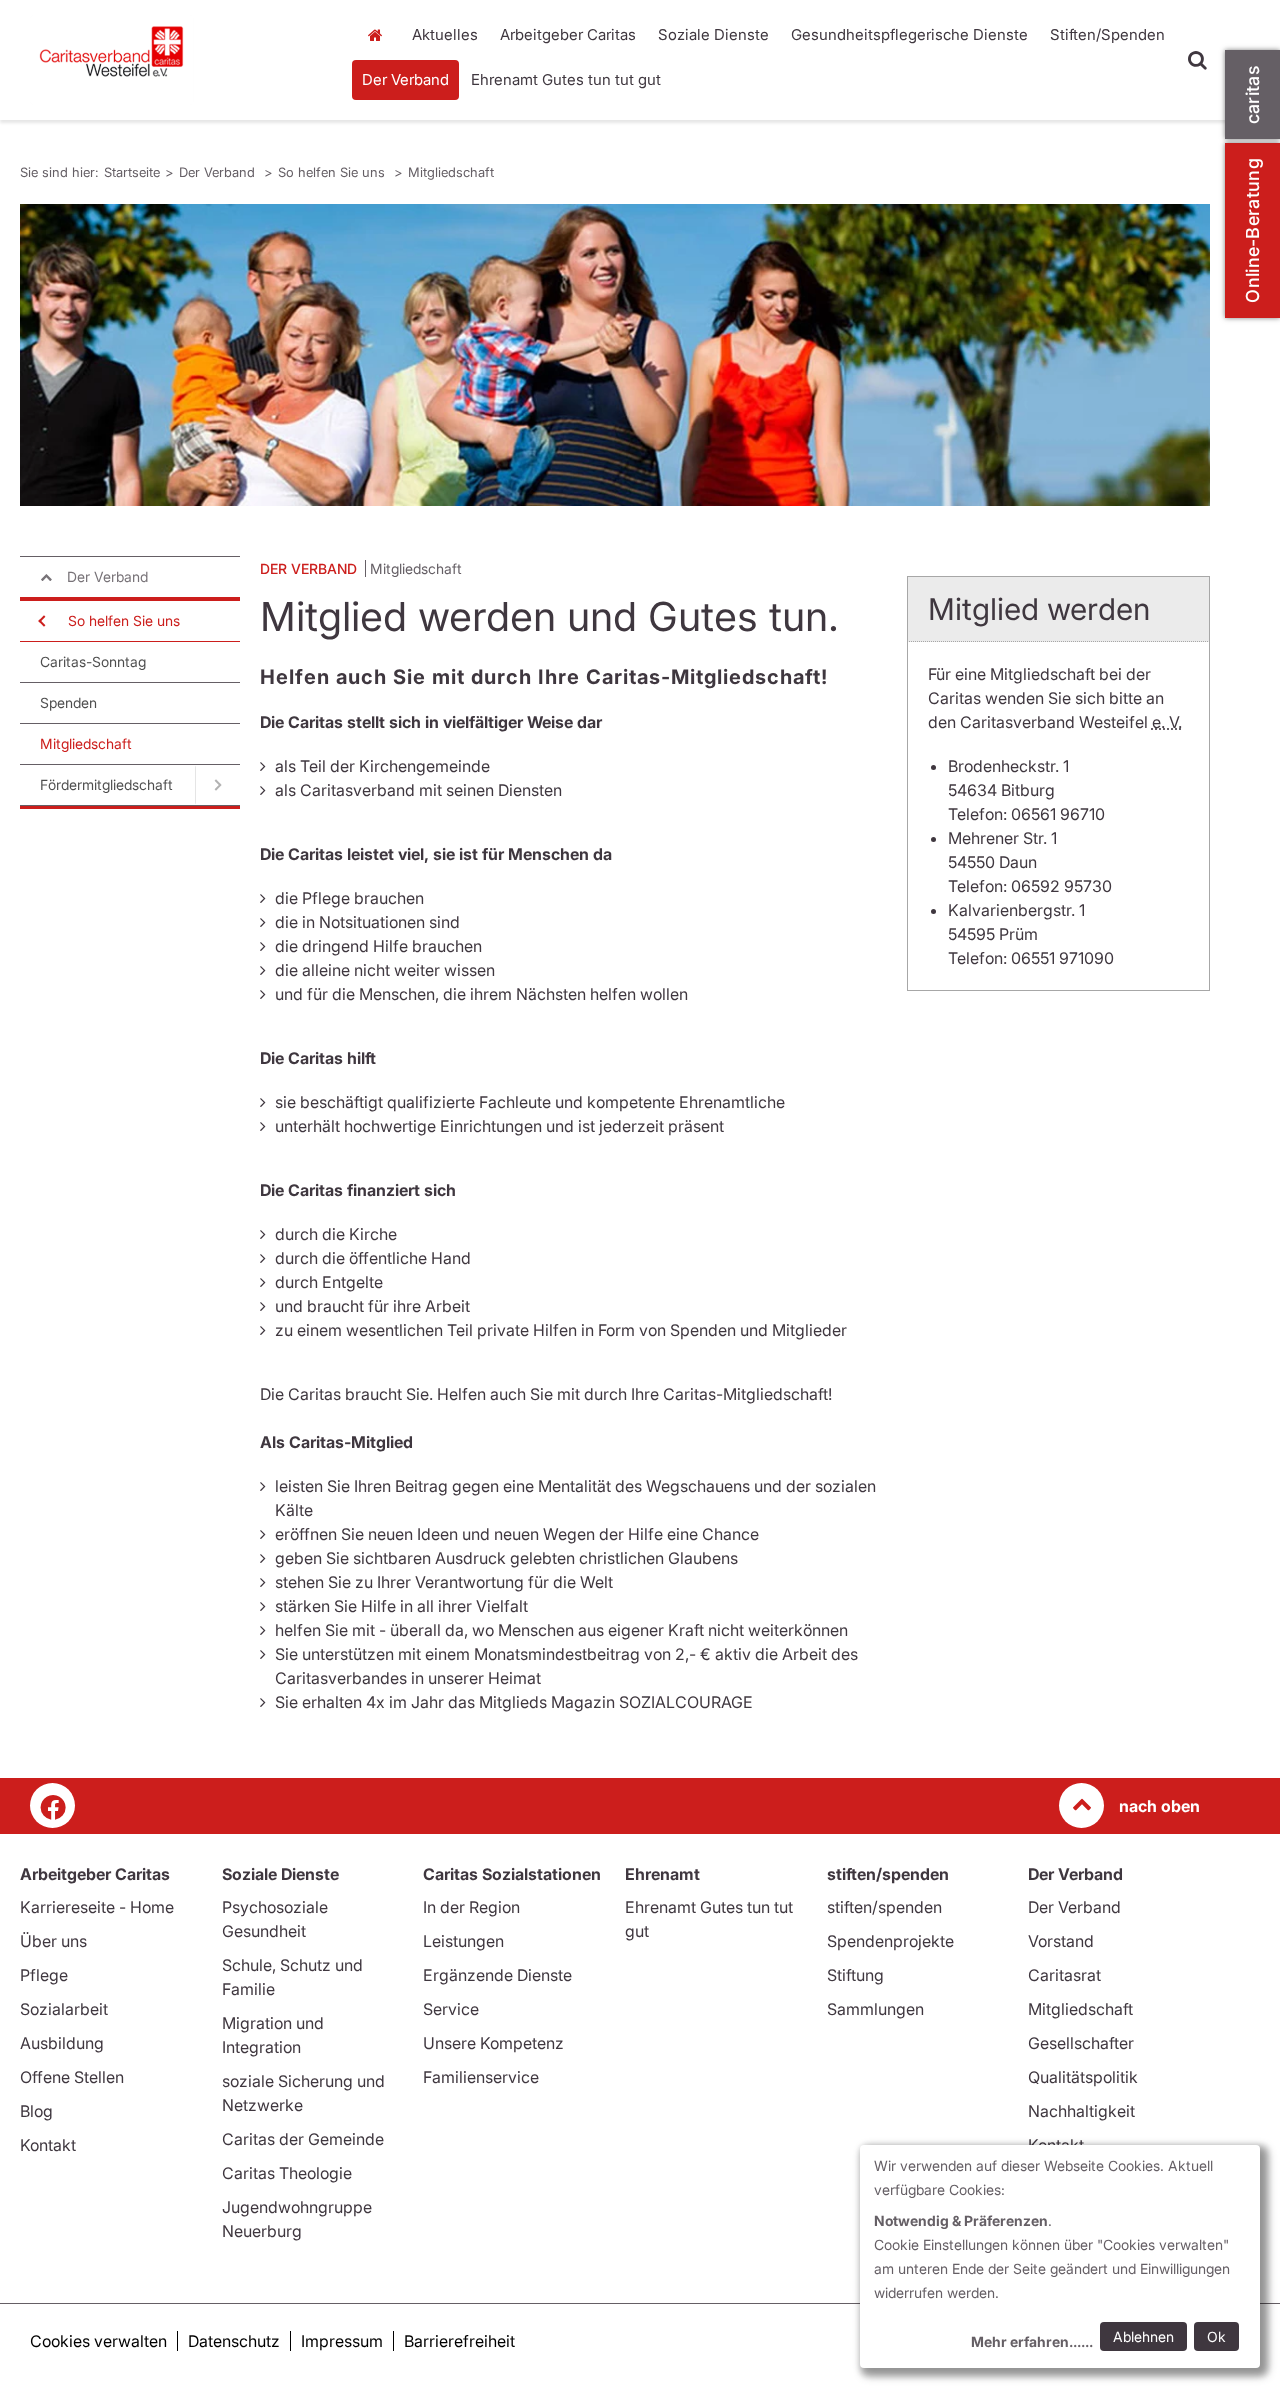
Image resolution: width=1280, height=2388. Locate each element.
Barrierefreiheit (459, 2341)
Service (451, 2009)
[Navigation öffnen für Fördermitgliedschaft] (217, 785)
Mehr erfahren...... (1032, 2341)
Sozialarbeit (64, 2009)
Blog (36, 2111)
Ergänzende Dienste (497, 1975)
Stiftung (855, 1975)
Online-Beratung (1252, 230)
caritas (1252, 94)
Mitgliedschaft (451, 172)
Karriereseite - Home (97, 1907)
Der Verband (405, 79)
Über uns (53, 1941)
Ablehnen (1143, 2336)
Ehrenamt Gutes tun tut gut (566, 79)
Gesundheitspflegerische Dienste (909, 34)
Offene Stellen (72, 2077)
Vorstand (1061, 1941)
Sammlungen (875, 2009)
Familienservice (481, 2077)
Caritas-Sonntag (93, 661)
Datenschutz (234, 2341)
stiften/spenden (884, 1907)
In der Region (471, 1907)
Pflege (44, 1975)
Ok (1216, 2336)
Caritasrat (1064, 1975)
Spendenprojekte (890, 1941)
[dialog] (1060, 2256)
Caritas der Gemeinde (303, 2139)
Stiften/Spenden (1107, 34)
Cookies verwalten (98, 2341)
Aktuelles (445, 34)
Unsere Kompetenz (493, 2043)
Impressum (342, 2341)
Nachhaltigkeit (1081, 2111)
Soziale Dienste (713, 34)
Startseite (380, 35)
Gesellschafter (1081, 2043)
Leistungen (463, 1941)
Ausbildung (62, 2043)
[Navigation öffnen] (40, 621)
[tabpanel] (615, 355)
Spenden (68, 702)
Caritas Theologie (287, 2173)
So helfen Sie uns (333, 172)
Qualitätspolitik (1083, 2077)
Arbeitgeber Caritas (568, 34)
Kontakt (48, 2145)
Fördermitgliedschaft (106, 784)
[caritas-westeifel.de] (177, 60)
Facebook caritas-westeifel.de (52, 1805)
